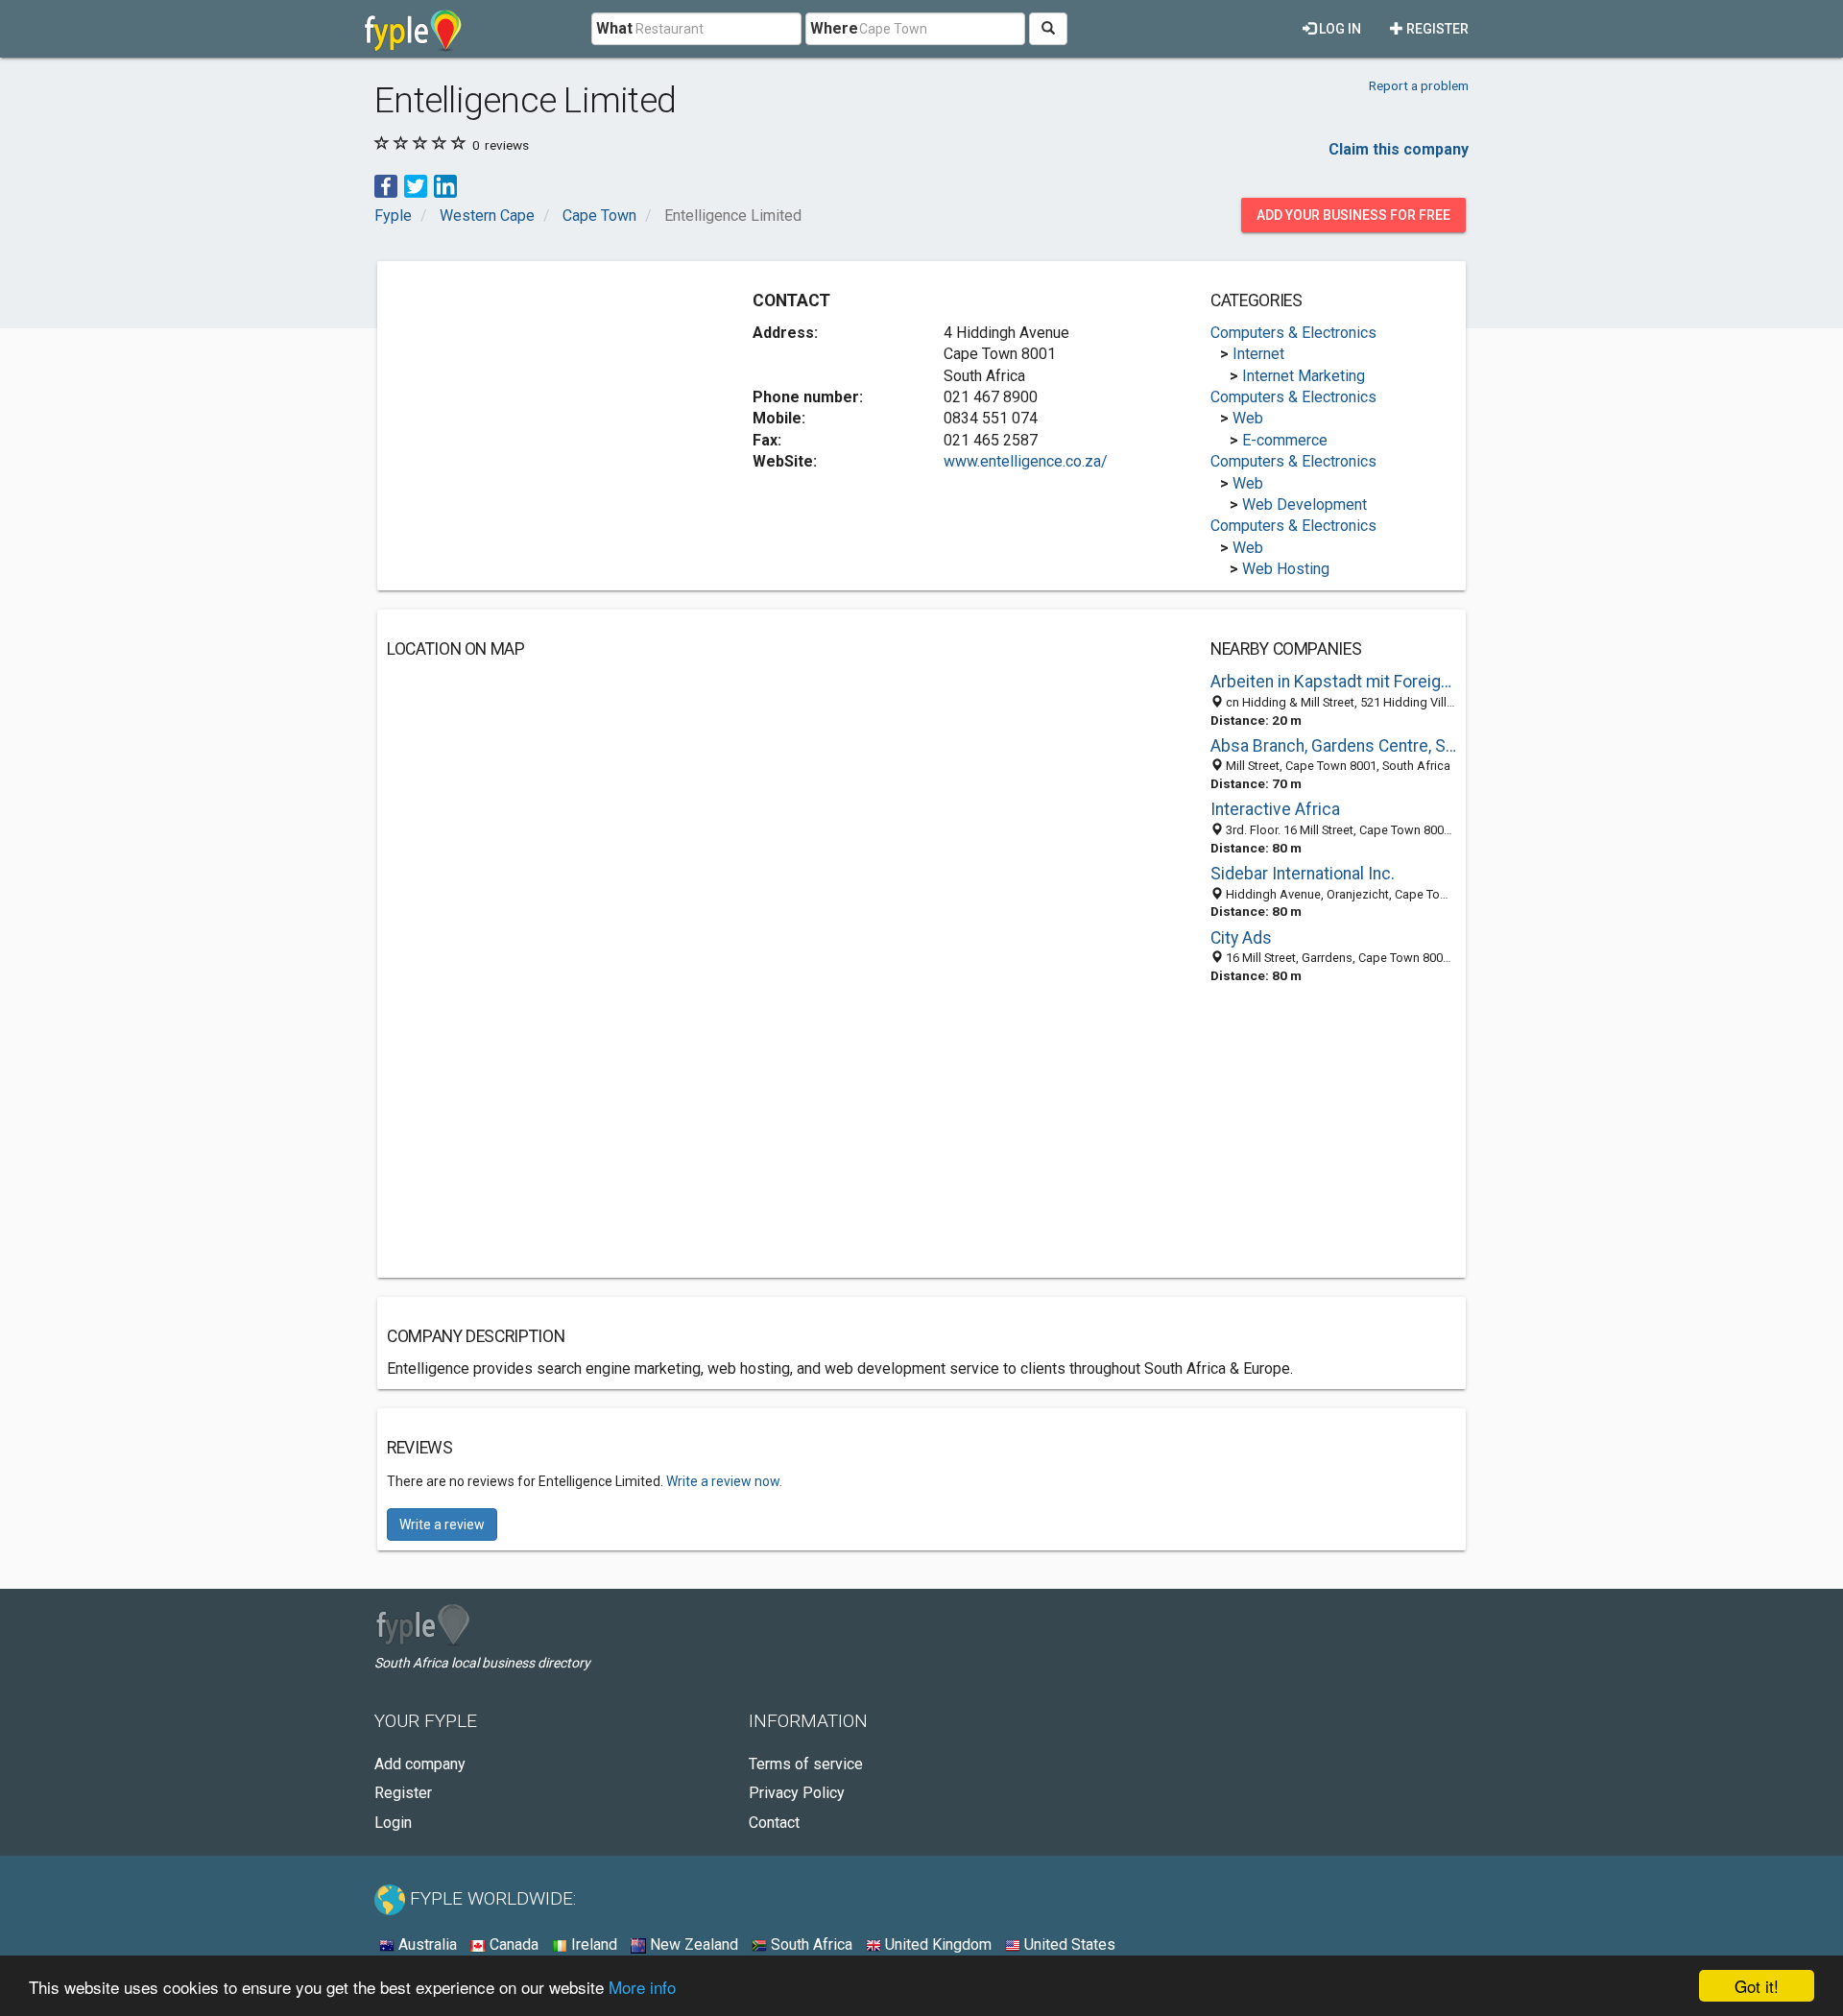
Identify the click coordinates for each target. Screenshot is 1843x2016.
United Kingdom (936, 1944)
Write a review (442, 1524)
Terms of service (806, 1764)
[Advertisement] (548, 405)
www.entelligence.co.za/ (1026, 461)
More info (642, 1987)
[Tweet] (416, 185)
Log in (1339, 29)
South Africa (810, 1944)
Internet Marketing (1304, 376)
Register (1436, 29)
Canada (512, 1944)
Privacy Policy (797, 1793)
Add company (420, 1764)
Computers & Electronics (1293, 333)
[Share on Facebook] (386, 185)
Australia (426, 1944)
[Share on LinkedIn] (445, 185)
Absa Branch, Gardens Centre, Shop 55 (1333, 746)
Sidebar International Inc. (1303, 874)
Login (393, 1823)
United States (1068, 1944)
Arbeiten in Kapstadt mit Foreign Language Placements (1333, 682)
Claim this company (1399, 149)
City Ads (1241, 938)
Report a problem (1419, 85)
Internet (1258, 354)
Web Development (1304, 504)
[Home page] (413, 29)
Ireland (592, 1944)
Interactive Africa (1275, 809)
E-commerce (1285, 440)
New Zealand (692, 1944)
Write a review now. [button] (724, 1481)
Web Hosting (1286, 569)
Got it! (1757, 1986)
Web (1248, 418)
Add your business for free (1353, 215)
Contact (774, 1823)
